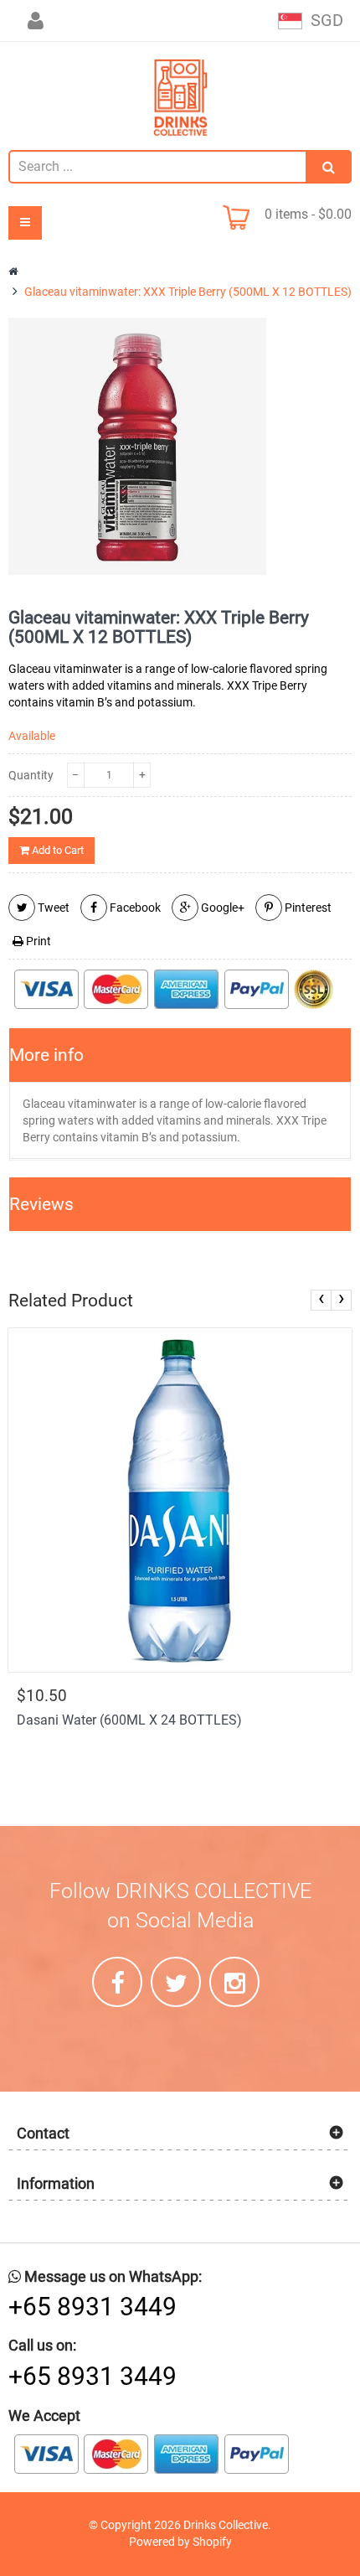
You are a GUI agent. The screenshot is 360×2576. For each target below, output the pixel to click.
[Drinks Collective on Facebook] (117, 1982)
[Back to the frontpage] (15, 272)
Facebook (134, 908)
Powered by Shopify (180, 2542)
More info (46, 1055)
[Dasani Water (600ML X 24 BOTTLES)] (180, 1500)
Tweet (52, 908)
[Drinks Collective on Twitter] (176, 1982)
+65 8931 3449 (93, 2307)
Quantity (31, 775)
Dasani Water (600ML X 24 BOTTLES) (129, 1720)
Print (37, 941)
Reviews (41, 1204)
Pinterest (307, 908)
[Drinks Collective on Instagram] (234, 1982)
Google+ (221, 908)
